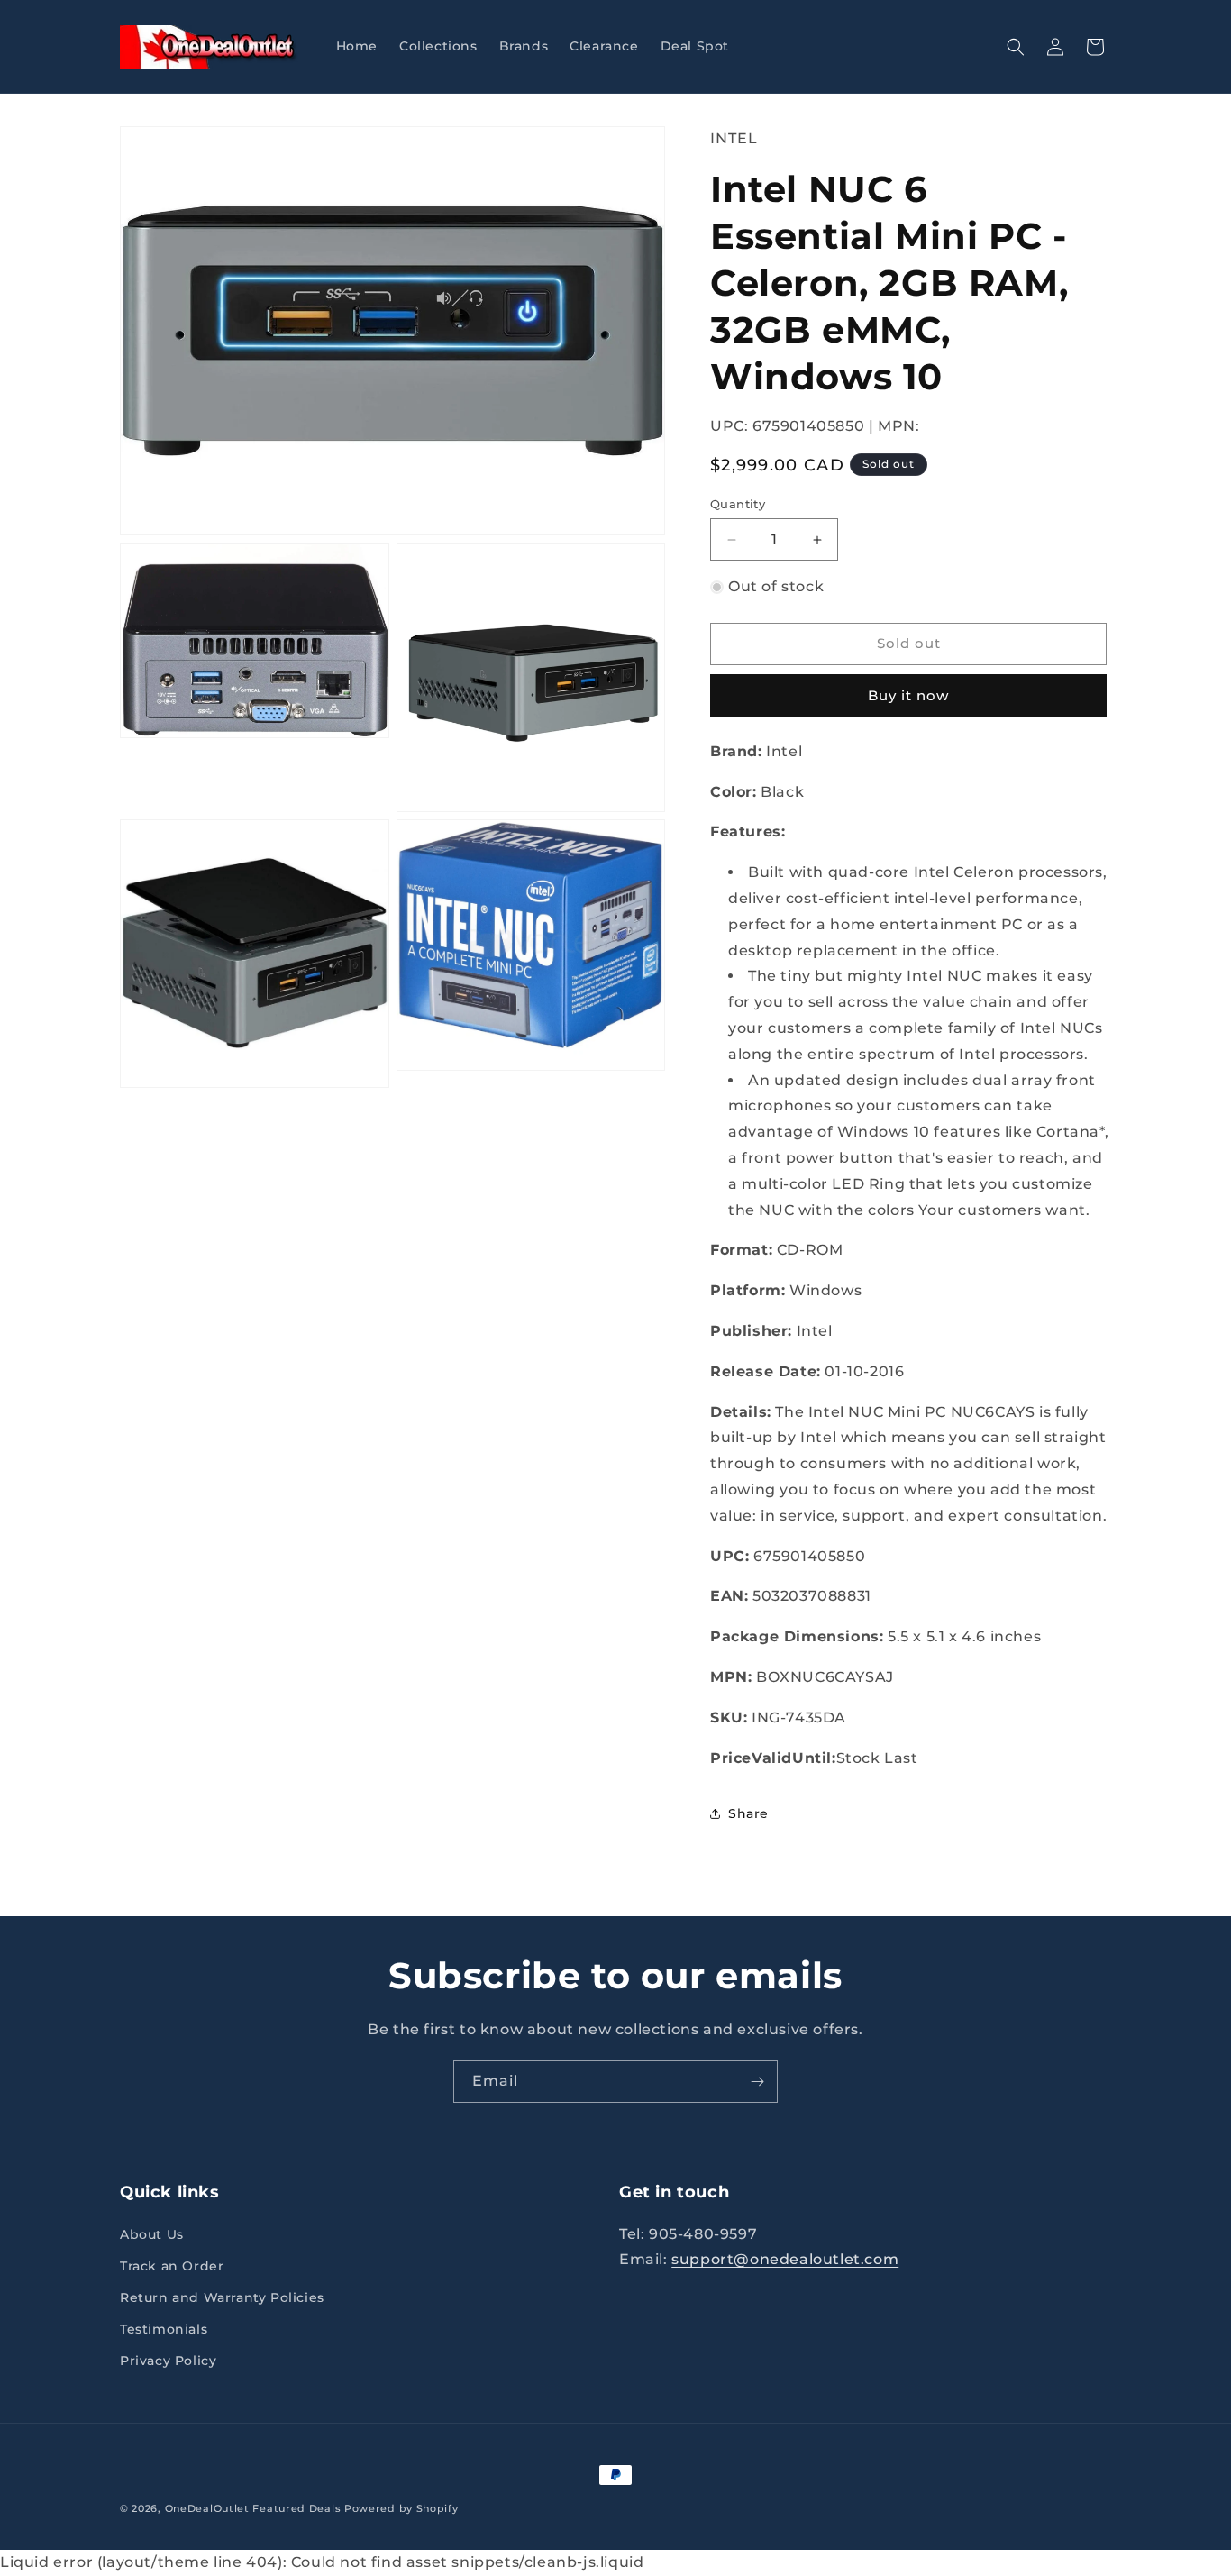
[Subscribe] (757, 2082)
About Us (152, 2234)
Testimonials (164, 2329)
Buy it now (908, 695)
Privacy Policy (168, 2361)
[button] (1016, 47)
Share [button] (748, 1813)
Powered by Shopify (401, 2508)
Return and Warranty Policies (222, 2297)
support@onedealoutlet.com (785, 2260)
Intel (734, 138)
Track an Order (172, 2266)
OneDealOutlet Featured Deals (253, 2508)
